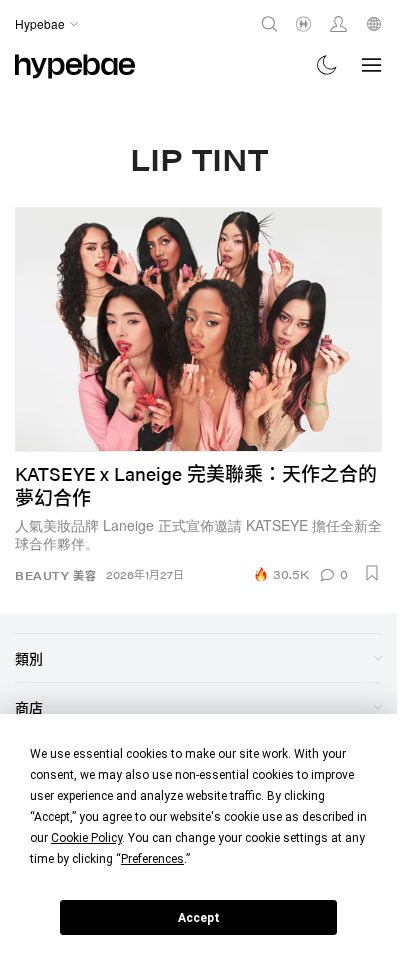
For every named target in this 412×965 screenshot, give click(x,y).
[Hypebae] (75, 64)
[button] (372, 573)
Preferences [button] (152, 859)
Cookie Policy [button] (86, 838)
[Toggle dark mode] (327, 64)
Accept (199, 918)
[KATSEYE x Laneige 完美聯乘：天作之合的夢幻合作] (198, 329)
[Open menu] (372, 65)
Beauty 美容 (55, 575)
